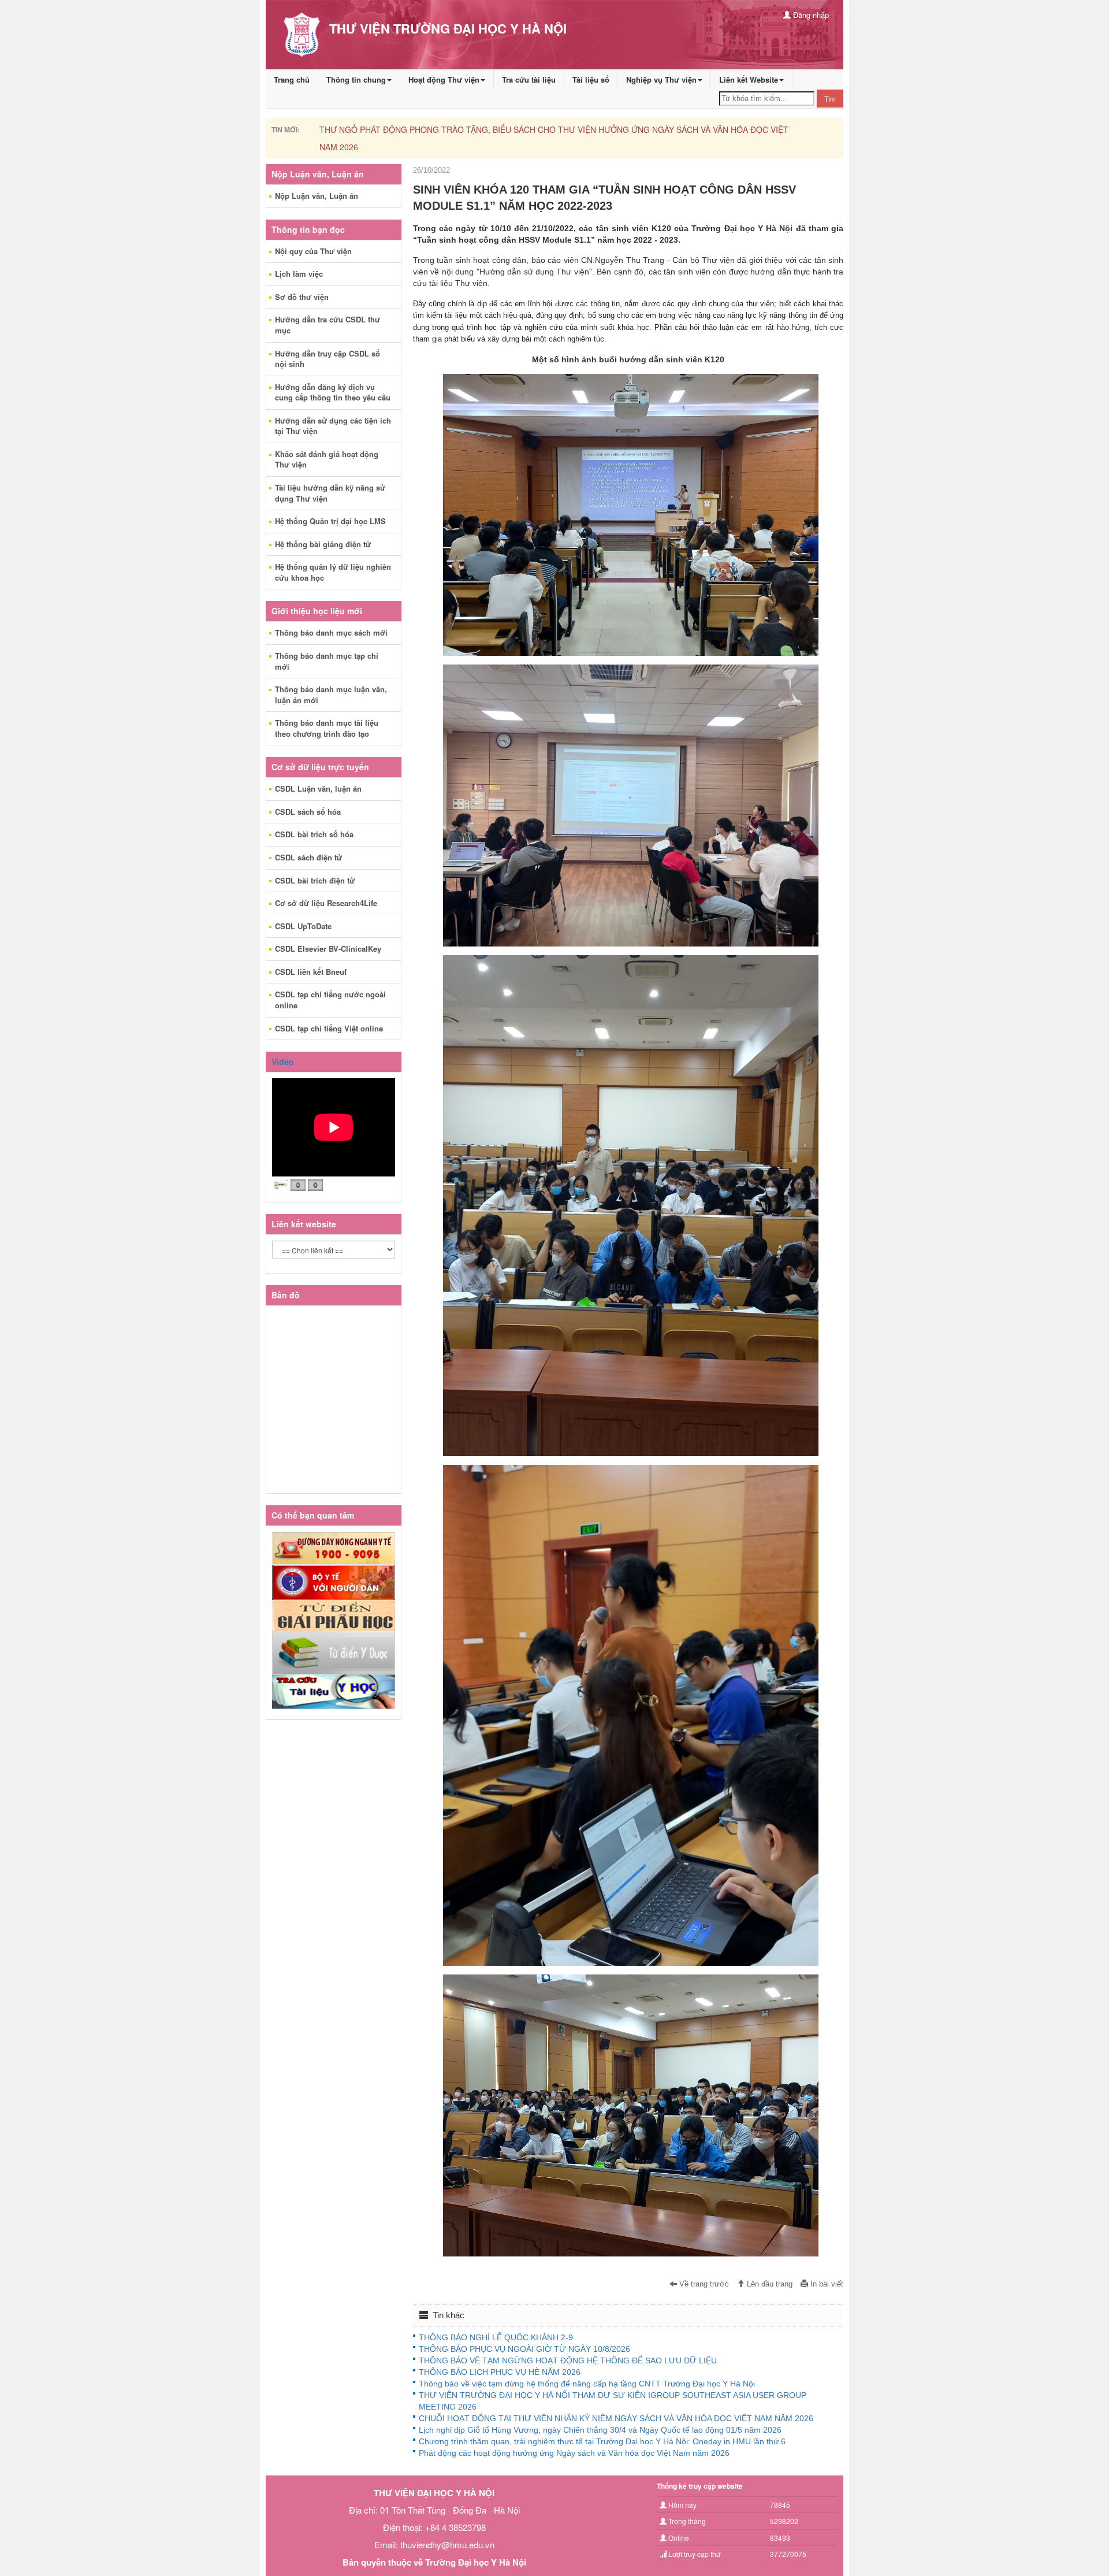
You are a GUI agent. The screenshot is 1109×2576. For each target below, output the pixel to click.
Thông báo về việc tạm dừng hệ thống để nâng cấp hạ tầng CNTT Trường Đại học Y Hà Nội (587, 2384)
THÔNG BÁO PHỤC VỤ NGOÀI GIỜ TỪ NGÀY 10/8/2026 (524, 2349)
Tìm (830, 99)
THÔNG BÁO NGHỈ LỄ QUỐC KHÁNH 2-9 (496, 2337)
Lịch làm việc (299, 274)
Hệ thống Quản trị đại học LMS (330, 521)
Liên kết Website (749, 79)
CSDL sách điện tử (308, 857)
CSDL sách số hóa (308, 812)
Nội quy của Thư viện (313, 251)
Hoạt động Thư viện (444, 79)
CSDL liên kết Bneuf (311, 972)
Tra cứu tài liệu (529, 79)
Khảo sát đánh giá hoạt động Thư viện (327, 459)
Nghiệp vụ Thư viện (661, 79)
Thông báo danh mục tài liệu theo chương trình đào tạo (327, 728)
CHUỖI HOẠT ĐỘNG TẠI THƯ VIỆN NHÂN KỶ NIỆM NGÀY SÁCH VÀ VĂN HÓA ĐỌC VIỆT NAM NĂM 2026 (616, 2418)
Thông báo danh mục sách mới (331, 632)
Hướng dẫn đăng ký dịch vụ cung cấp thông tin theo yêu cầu (333, 392)
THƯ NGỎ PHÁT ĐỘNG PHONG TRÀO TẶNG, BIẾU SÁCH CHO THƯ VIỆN (458, 129)
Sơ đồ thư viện (302, 297)
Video (283, 1061)
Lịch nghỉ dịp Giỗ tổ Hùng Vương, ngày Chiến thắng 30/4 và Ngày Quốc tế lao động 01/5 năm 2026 (600, 2430)
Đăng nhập (810, 15)
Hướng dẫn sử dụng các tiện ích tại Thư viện (333, 426)
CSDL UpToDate (303, 926)
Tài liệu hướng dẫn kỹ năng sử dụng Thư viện (330, 493)
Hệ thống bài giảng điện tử (323, 544)
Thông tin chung (356, 79)
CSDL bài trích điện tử (315, 880)
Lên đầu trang (769, 2284)
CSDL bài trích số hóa (314, 834)
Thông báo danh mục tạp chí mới (327, 661)
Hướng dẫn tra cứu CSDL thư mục (328, 325)
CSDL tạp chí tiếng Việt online (329, 1028)
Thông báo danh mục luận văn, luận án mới (331, 695)
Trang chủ (292, 79)
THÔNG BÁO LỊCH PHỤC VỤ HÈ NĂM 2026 (500, 2372)
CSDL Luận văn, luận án (318, 788)
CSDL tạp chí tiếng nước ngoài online (330, 1000)
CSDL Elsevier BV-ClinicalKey (328, 949)
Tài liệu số (591, 79)
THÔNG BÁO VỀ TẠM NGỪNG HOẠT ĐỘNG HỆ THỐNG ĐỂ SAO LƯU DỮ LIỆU (568, 2360)
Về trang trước (703, 2284)
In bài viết (826, 2284)
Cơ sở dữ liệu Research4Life (326, 903)
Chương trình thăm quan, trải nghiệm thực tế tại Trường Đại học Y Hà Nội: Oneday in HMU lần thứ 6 (602, 2441)
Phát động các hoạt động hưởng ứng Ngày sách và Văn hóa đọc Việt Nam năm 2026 (574, 2453)
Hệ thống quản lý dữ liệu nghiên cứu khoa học (333, 572)
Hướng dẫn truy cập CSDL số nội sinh (328, 359)
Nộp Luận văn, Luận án (317, 196)
